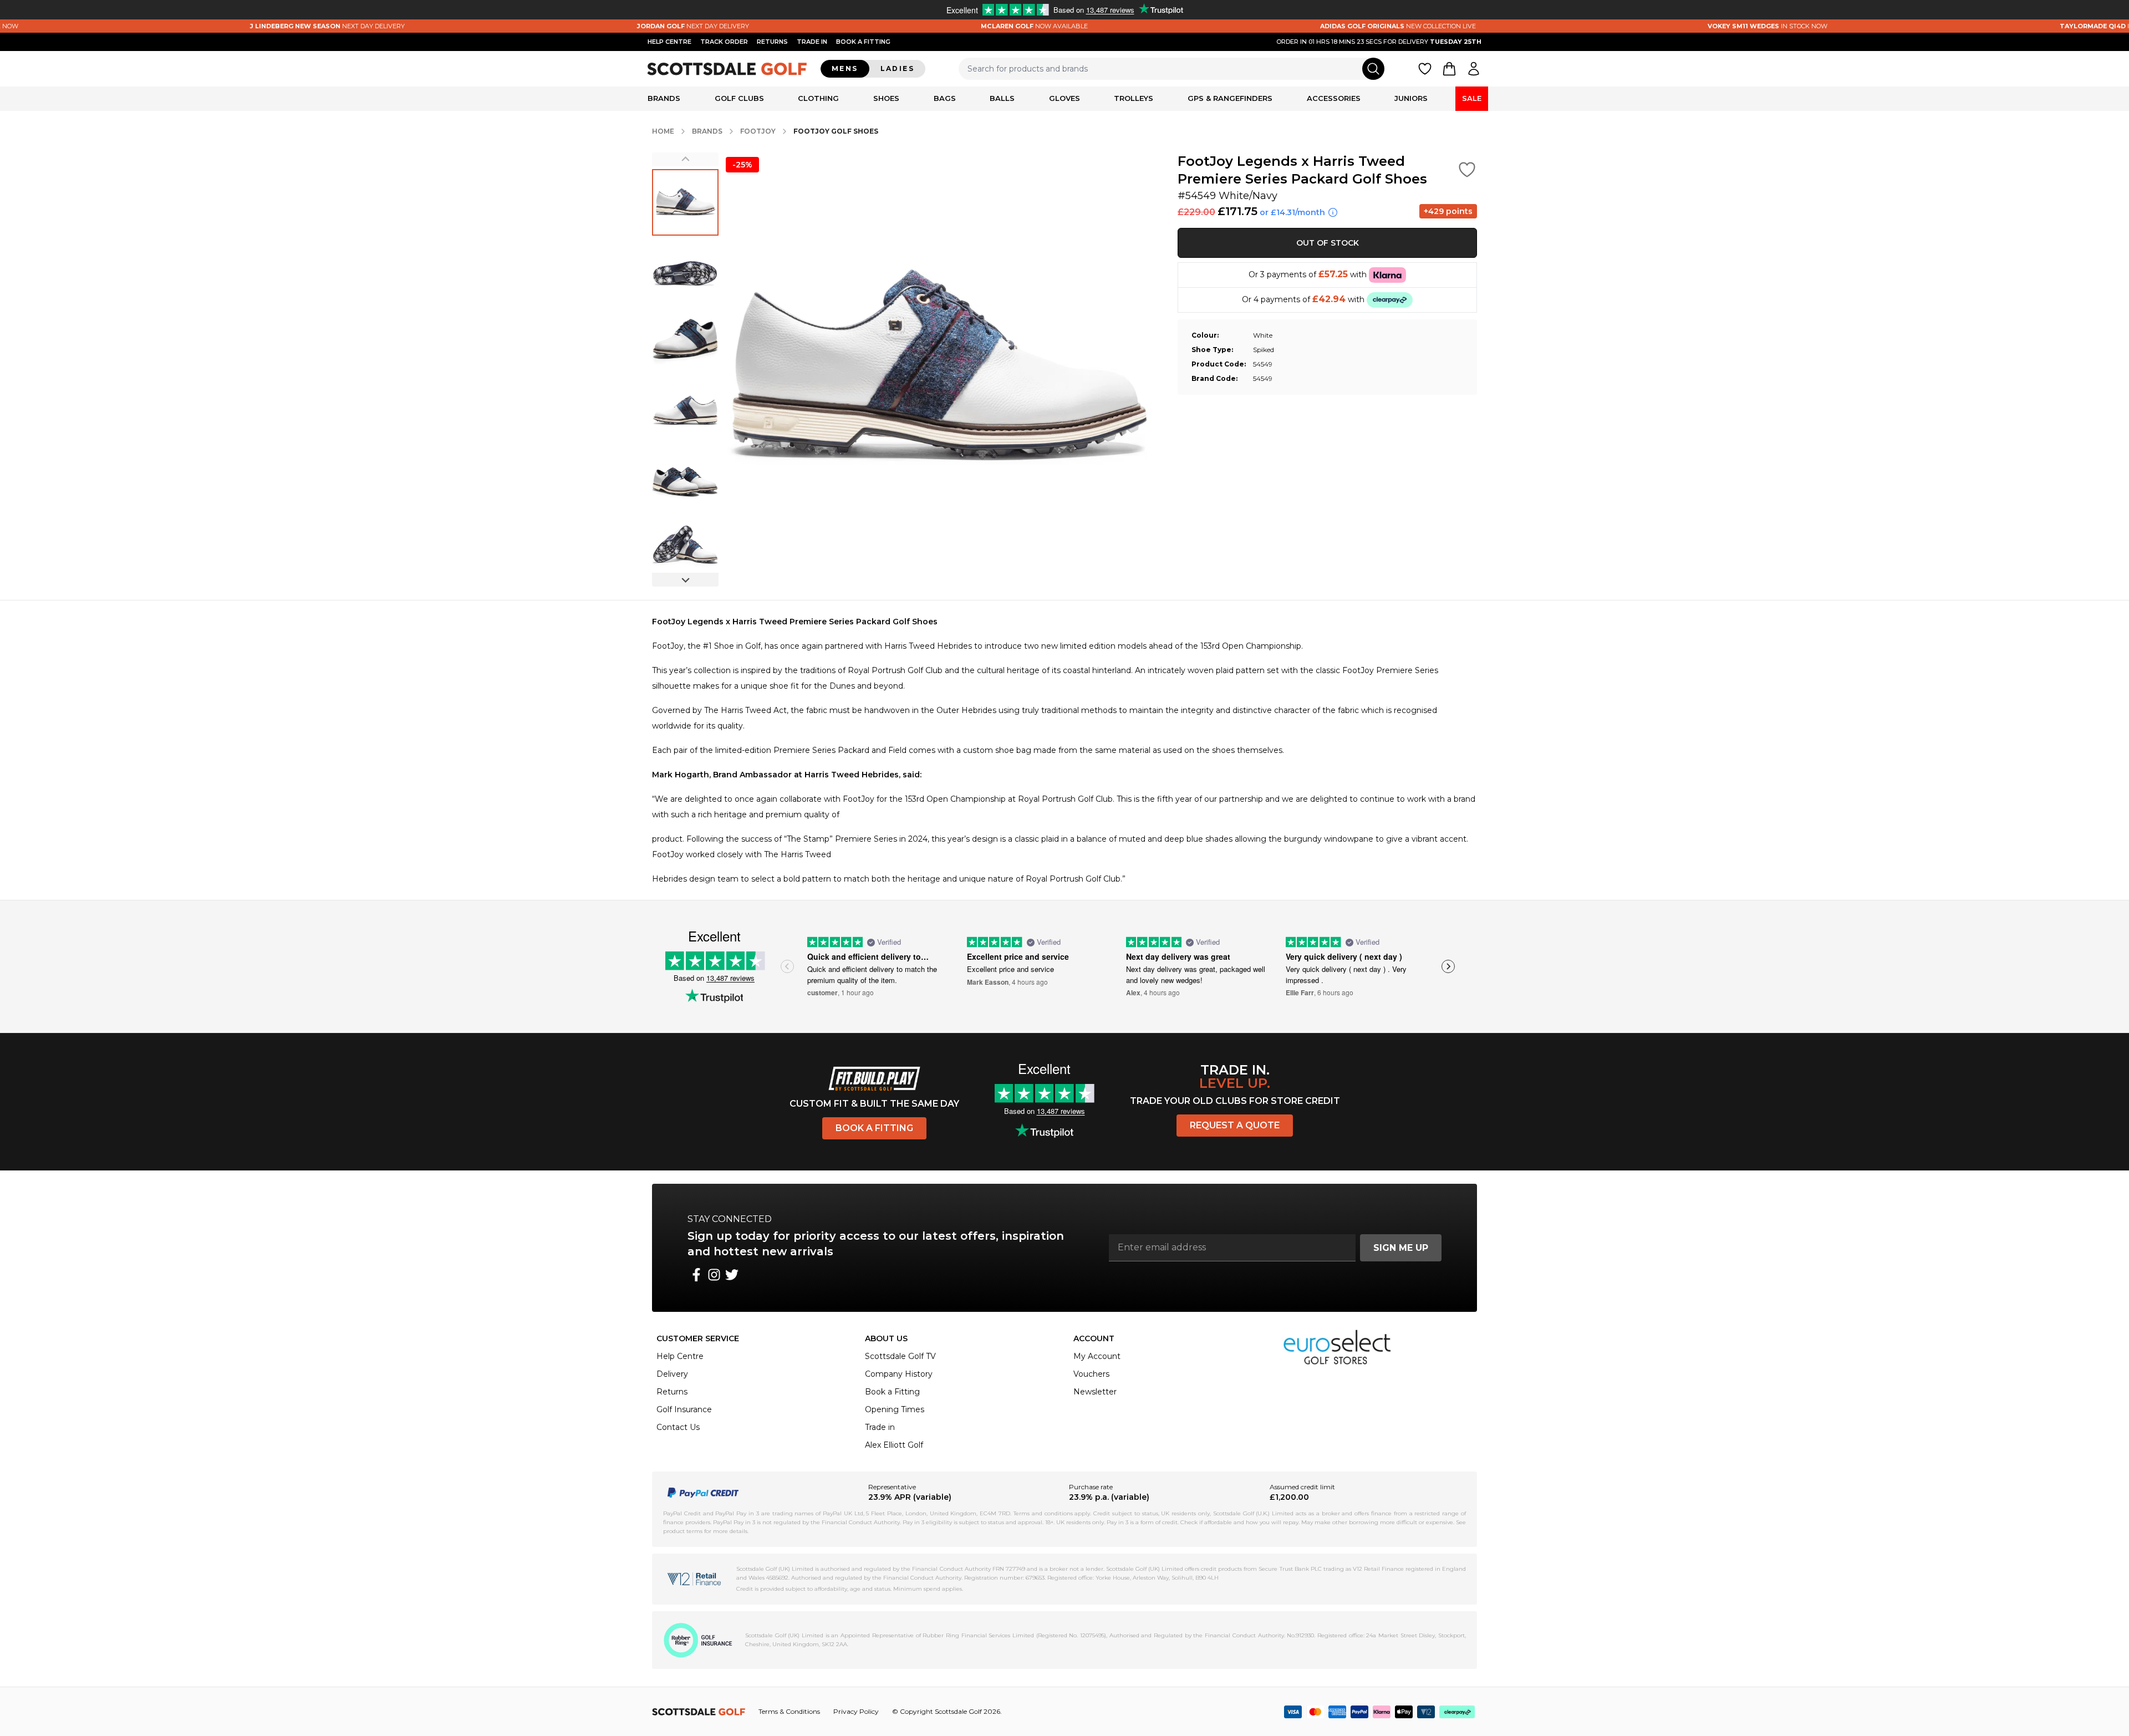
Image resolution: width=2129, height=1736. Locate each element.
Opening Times (895, 1409)
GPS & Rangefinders (1230, 98)
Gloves (1064, 98)
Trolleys (1134, 98)
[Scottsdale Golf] (727, 68)
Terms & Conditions (789, 1711)
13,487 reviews (730, 978)
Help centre (669, 42)
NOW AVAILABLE (917, 26)
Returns (772, 42)
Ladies (897, 68)
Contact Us (678, 1427)
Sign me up (1401, 1248)
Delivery (672, 1374)
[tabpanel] (1064, 750)
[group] (685, 202)
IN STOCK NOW (1650, 26)
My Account (1097, 1356)
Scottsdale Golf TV (900, 1356)
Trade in (880, 1427)
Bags (945, 98)
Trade (812, 42)
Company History (899, 1374)
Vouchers (1091, 1374)
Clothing (818, 98)
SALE (1472, 98)
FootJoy (758, 131)
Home (663, 131)
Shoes (886, 98)
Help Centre (680, 1356)
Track (724, 42)
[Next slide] (685, 580)
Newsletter (1095, 1392)
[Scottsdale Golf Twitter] (732, 1275)
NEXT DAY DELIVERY (210, 26)
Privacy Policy (856, 1711)
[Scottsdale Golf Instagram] (714, 1275)
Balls (1002, 98)
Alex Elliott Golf (894, 1445)
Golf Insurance (684, 1409)
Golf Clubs (739, 98)
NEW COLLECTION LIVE (1280, 26)
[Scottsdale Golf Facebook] (696, 1275)
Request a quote (1235, 1125)
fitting (863, 42)
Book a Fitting (874, 1128)
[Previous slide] (685, 159)
